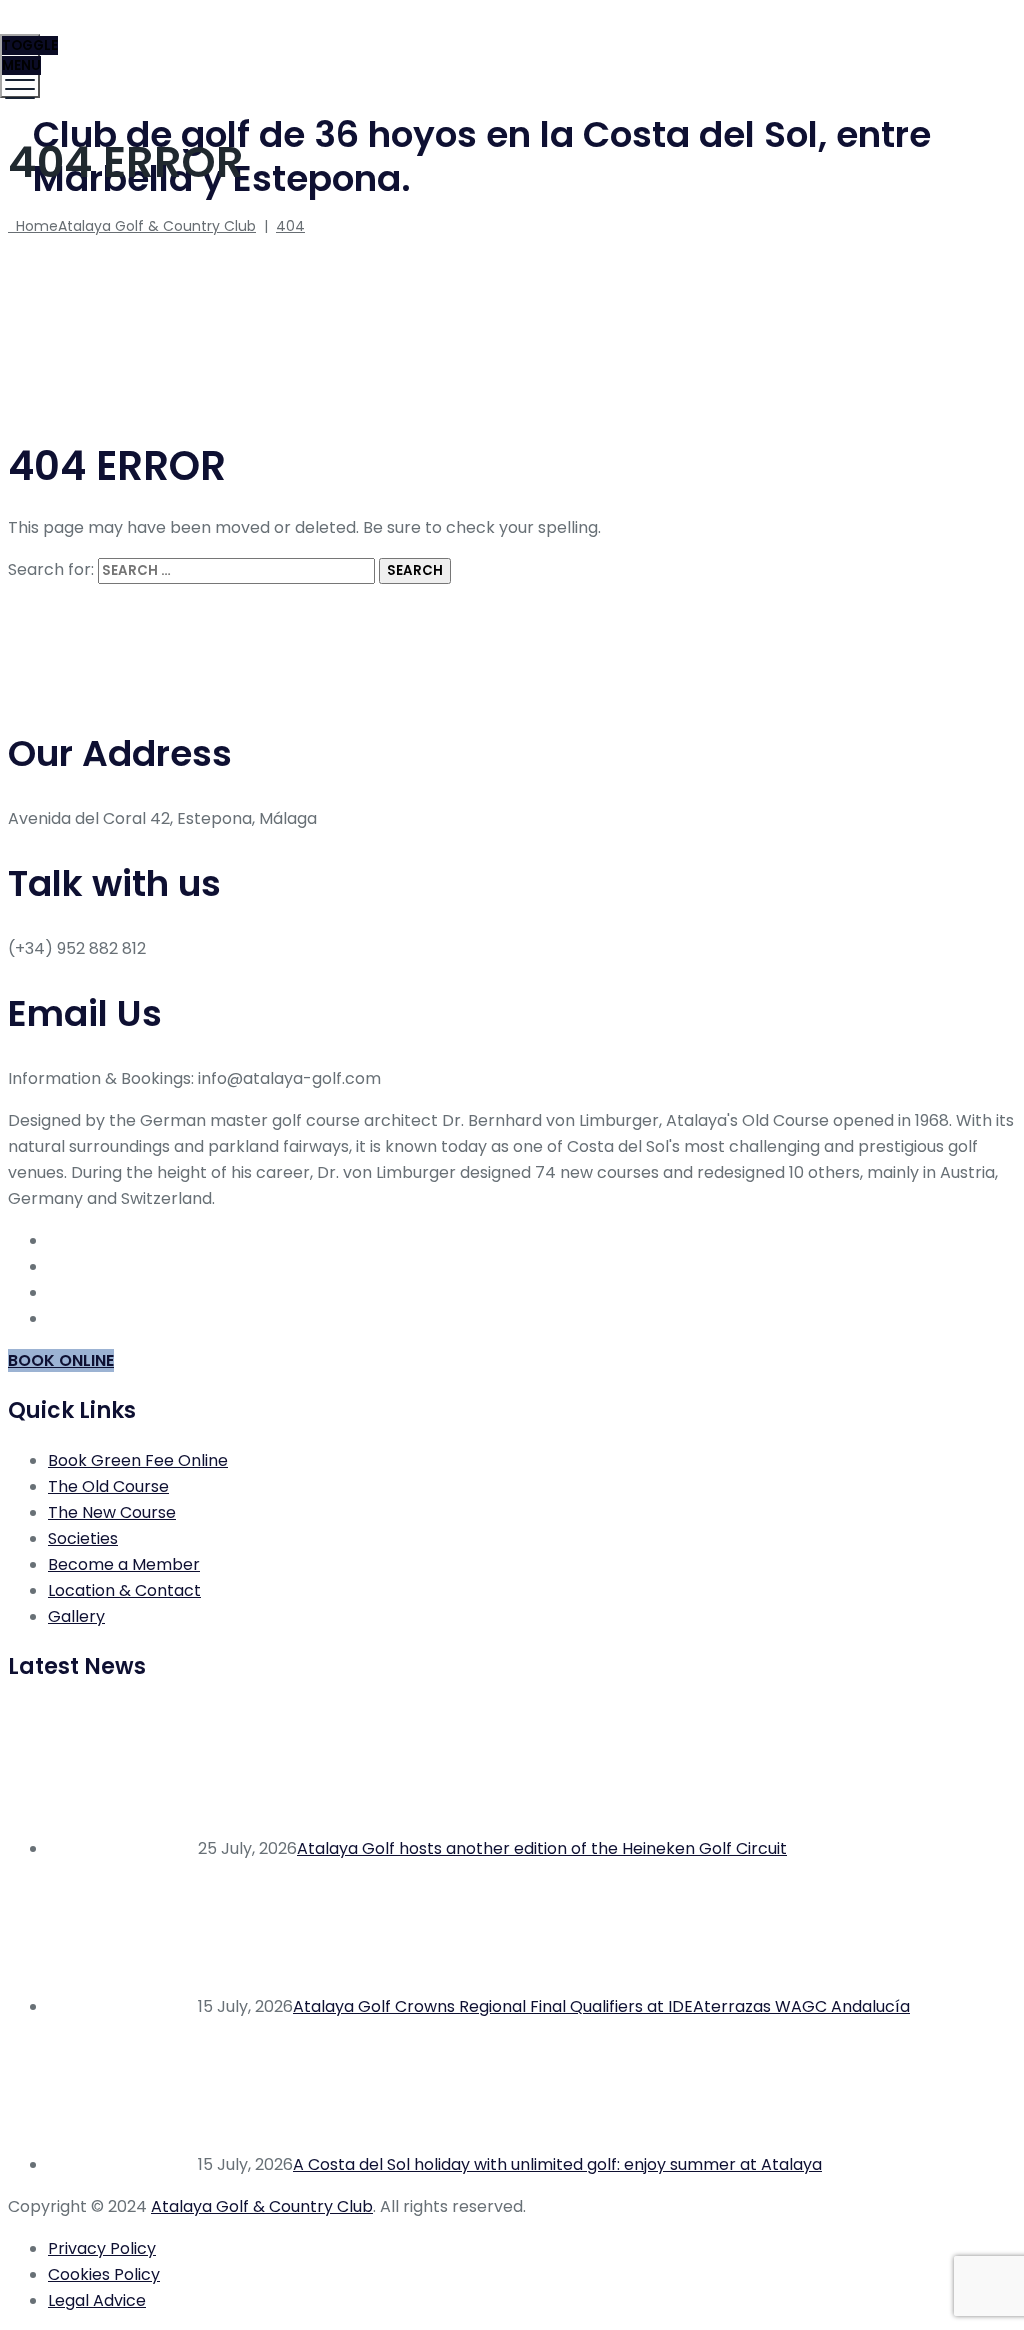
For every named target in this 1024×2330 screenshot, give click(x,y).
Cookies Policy (104, 2274)
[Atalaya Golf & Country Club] (509, 45)
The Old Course (108, 1486)
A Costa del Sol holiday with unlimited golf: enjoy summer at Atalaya (557, 2164)
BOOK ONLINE (61, 1360)
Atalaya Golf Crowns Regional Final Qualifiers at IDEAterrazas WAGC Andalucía (601, 2006)
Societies (83, 1538)
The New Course (112, 1512)
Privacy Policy (102, 2248)
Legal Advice (97, 2300)
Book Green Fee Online (138, 1460)
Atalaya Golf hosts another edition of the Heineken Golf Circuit (542, 1848)
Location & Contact (124, 1590)
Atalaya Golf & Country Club (262, 2206)
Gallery (76, 1616)
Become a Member (124, 1564)
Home (132, 226)
